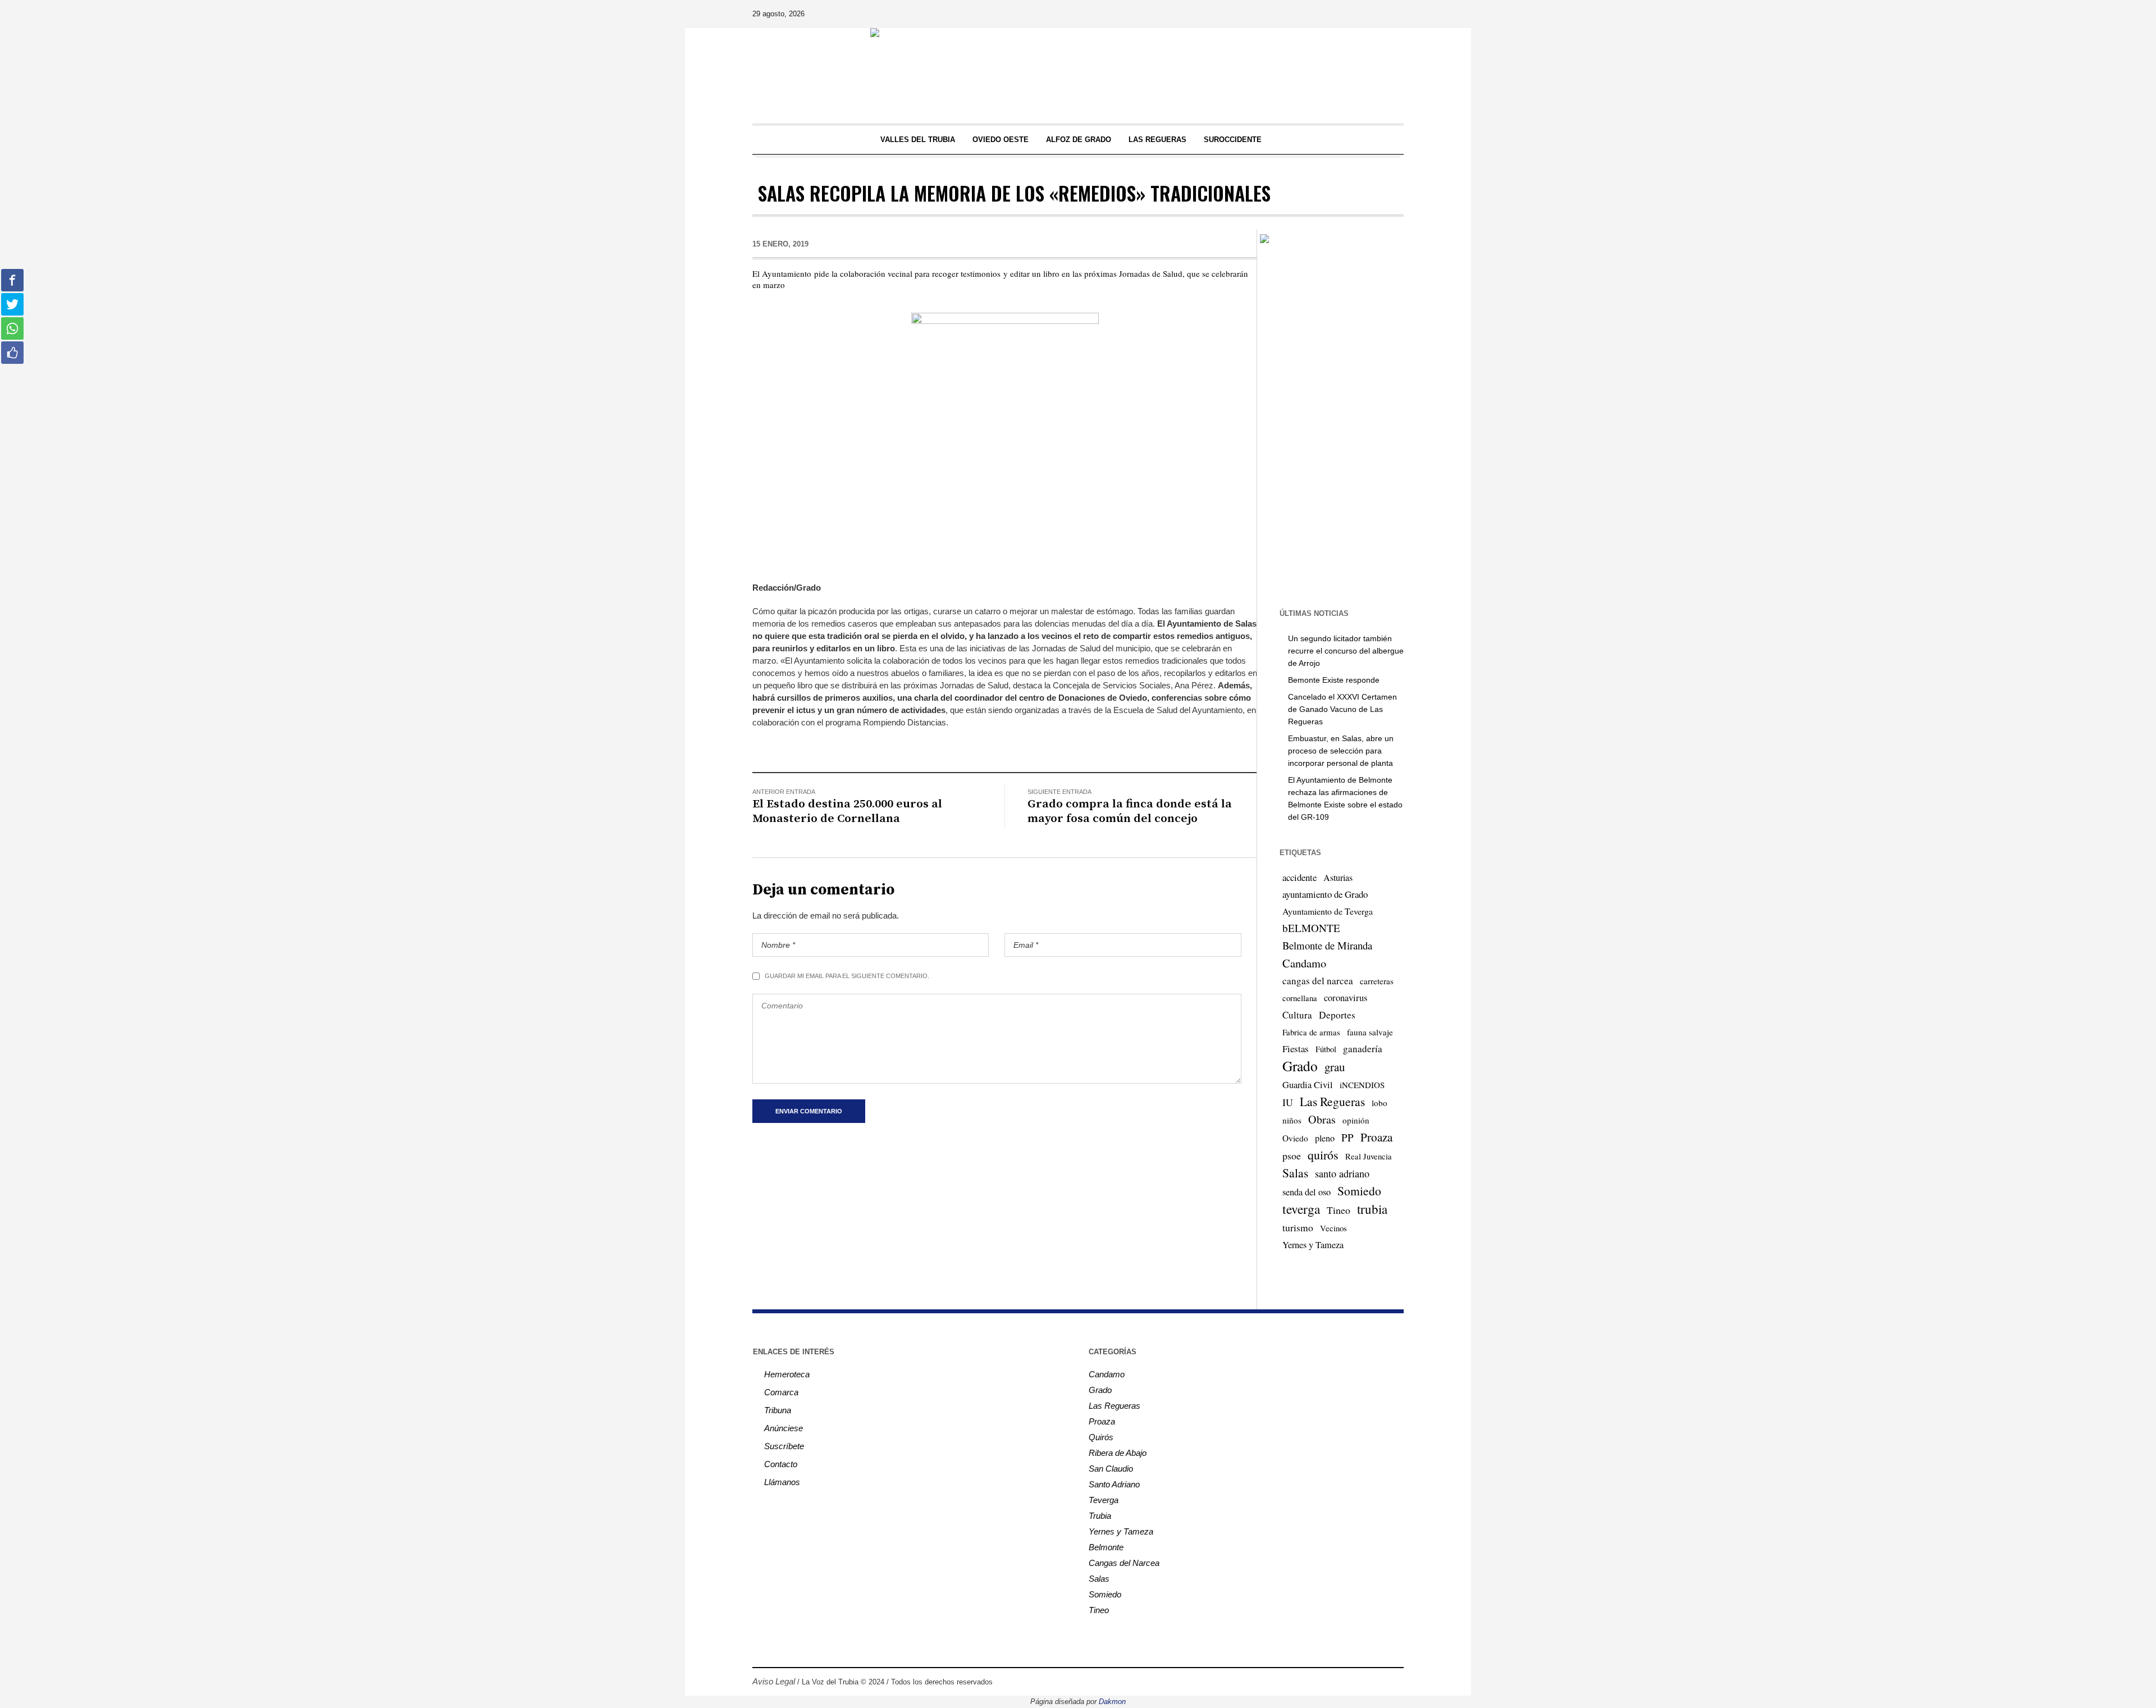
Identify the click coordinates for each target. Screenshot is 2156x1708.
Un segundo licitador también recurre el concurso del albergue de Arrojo (1346, 651)
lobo (1380, 1103)
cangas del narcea (1318, 981)
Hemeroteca (787, 1374)
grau (1335, 1067)
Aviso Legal (774, 1681)
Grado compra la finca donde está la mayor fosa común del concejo (1130, 811)
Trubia (1100, 1516)
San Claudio (1111, 1469)
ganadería (1363, 1049)
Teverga (1104, 1500)
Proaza (1376, 1137)
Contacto (781, 1464)
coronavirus (1346, 998)
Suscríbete (784, 1446)
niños (1292, 1120)
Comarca (781, 1392)
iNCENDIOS (1362, 1085)
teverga (1301, 1209)
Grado (1300, 1066)
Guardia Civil (1308, 1085)
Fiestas (1296, 1049)
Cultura (1297, 1015)
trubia (1372, 1209)
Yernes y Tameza (1313, 1245)
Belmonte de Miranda (1327, 945)
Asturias (1338, 878)
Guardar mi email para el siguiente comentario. (847, 976)
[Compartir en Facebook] (12, 280)
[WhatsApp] (1394, 14)
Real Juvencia (1369, 1156)
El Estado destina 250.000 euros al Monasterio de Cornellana (847, 811)
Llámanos (782, 1482)
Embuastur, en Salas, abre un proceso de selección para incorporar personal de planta (1341, 751)
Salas (1295, 1173)
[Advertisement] (1330, 425)
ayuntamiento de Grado (1325, 894)
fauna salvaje (1370, 1032)
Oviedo (1295, 1138)
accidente (1299, 877)
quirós (1323, 1155)
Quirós (1101, 1437)
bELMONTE (1311, 928)
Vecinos (1333, 1228)
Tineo (1339, 1210)
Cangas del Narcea (1124, 1563)
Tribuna (778, 1410)
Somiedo (1359, 1191)
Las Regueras (1332, 1101)
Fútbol (1326, 1049)
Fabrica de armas (1311, 1032)
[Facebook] (1315, 14)
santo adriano (1342, 1173)
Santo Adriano (1114, 1484)
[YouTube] (1363, 14)
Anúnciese (784, 1428)
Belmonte (1106, 1547)
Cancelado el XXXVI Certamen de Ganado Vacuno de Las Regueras (1342, 709)
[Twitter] (1347, 14)
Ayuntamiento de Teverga (1328, 911)
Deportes (1337, 1015)
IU (1288, 1102)
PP (1347, 1137)
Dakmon (1112, 1702)
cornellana (1300, 998)
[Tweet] (12, 304)
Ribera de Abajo (1118, 1453)
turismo (1298, 1227)
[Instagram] (1331, 14)
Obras (1322, 1119)
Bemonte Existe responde (1334, 680)
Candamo (1304, 963)
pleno (1325, 1138)
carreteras (1377, 981)
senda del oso (1307, 1192)
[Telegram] (1378, 14)
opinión (1356, 1120)
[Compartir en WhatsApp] (12, 328)
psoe (1292, 1156)
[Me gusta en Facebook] (12, 353)
